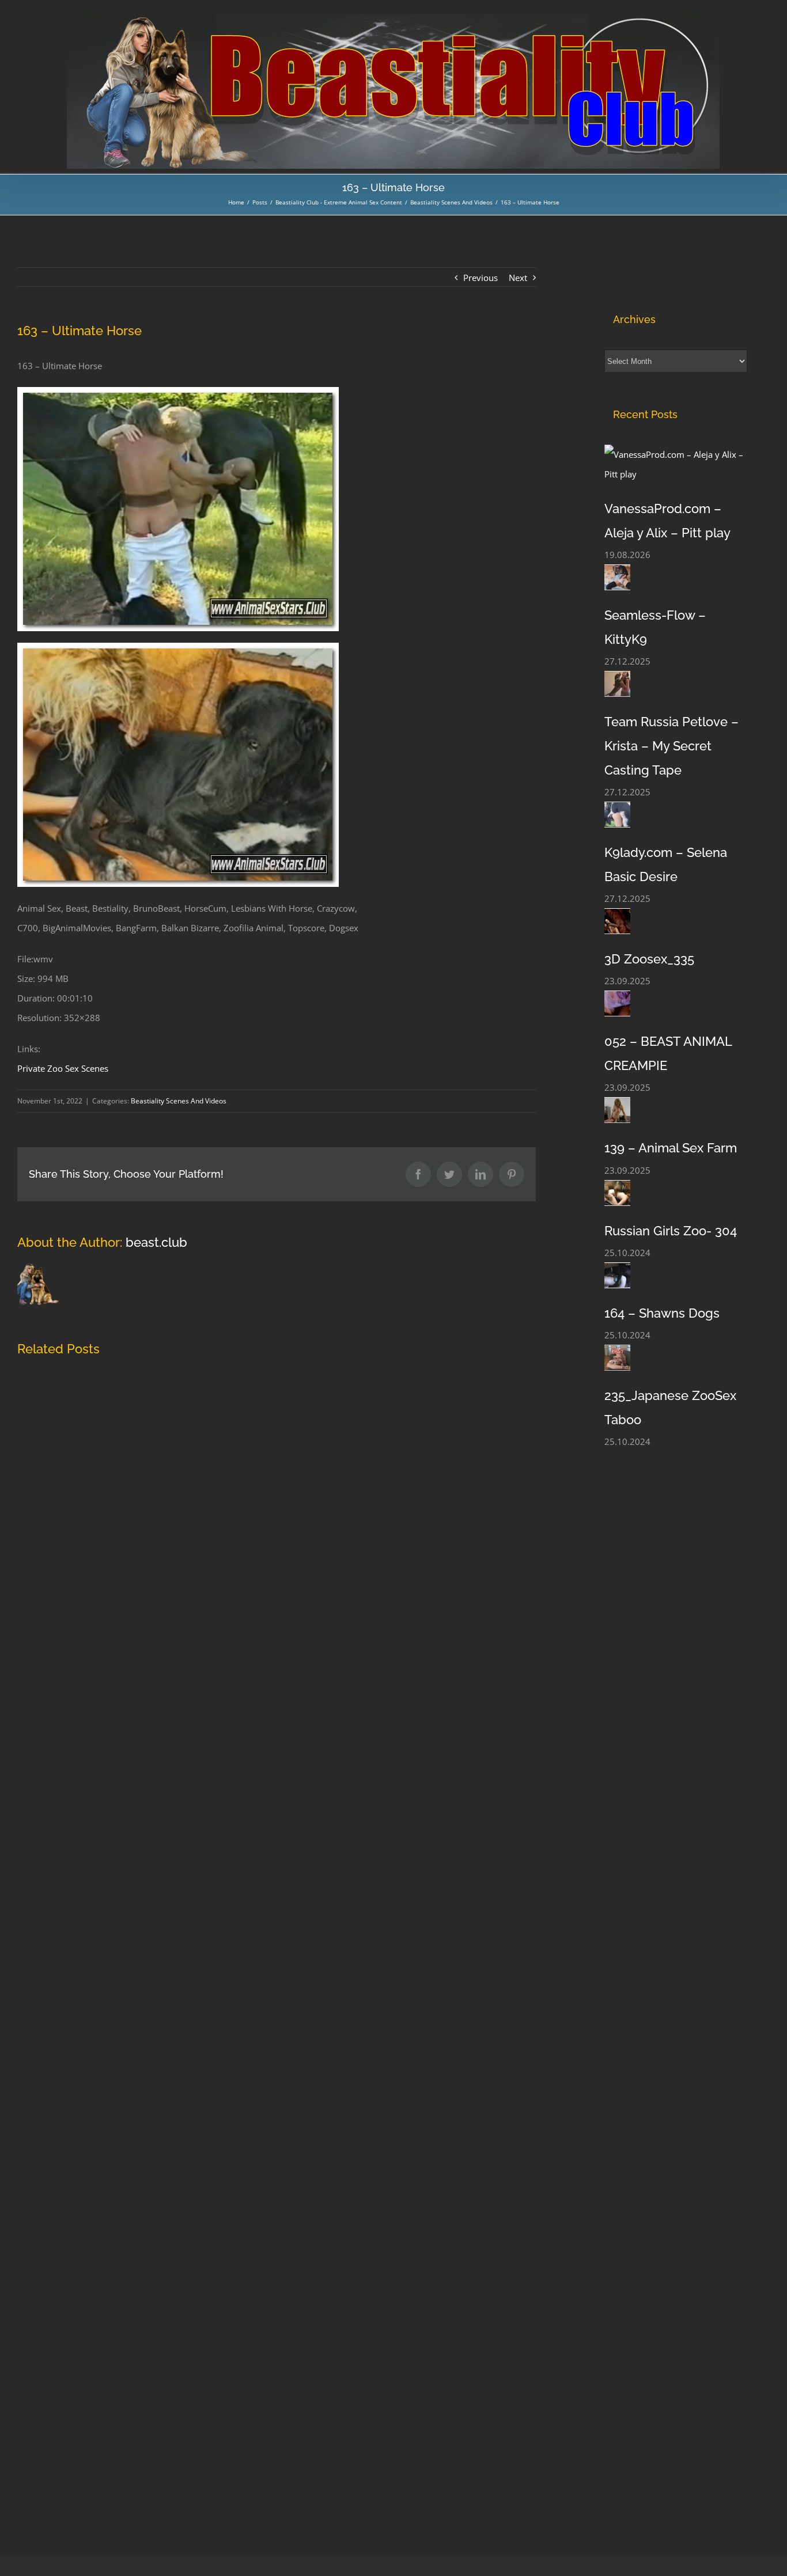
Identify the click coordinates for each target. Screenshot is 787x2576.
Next (518, 278)
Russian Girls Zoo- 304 (671, 1231)
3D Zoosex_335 (649, 959)
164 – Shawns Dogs (662, 1313)
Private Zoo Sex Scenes (63, 1068)
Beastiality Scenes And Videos (179, 1101)
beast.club (156, 1242)
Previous (480, 278)
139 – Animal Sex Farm (671, 1148)
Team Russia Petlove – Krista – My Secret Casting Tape (671, 746)
